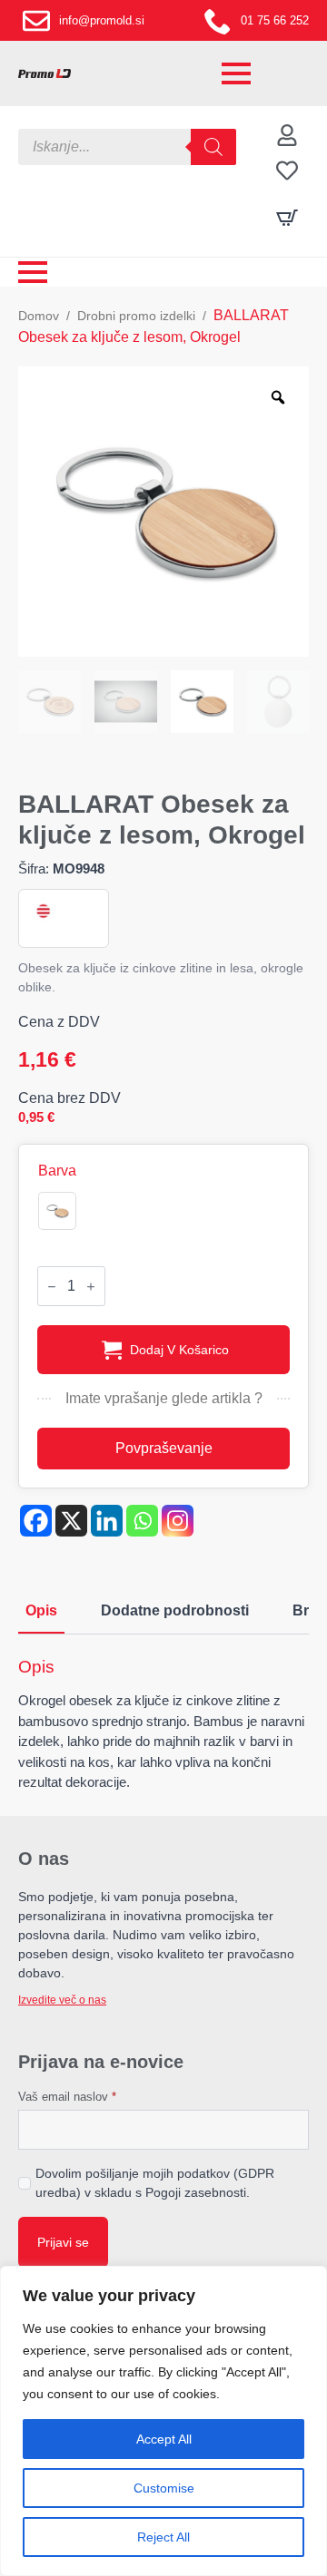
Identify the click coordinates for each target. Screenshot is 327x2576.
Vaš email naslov (67, 2097)
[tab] (41, 1611)
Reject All (163, 2537)
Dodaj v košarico (179, 1350)
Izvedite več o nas (62, 2000)
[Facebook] (36, 1521)
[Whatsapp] (142, 1521)
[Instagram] (178, 1521)
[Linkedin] (107, 1521)
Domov (39, 316)
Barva (57, 1171)
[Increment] (91, 1287)
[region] (163, 2421)
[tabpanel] (163, 1725)
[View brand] (42, 911)
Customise (164, 2488)
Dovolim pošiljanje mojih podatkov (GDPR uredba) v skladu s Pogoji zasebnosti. (155, 2183)
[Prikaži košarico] (287, 218)
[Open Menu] (236, 73)
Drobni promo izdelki (136, 316)
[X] (71, 1521)
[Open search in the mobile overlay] (127, 147)
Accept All (164, 2439)
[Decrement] (52, 1287)
